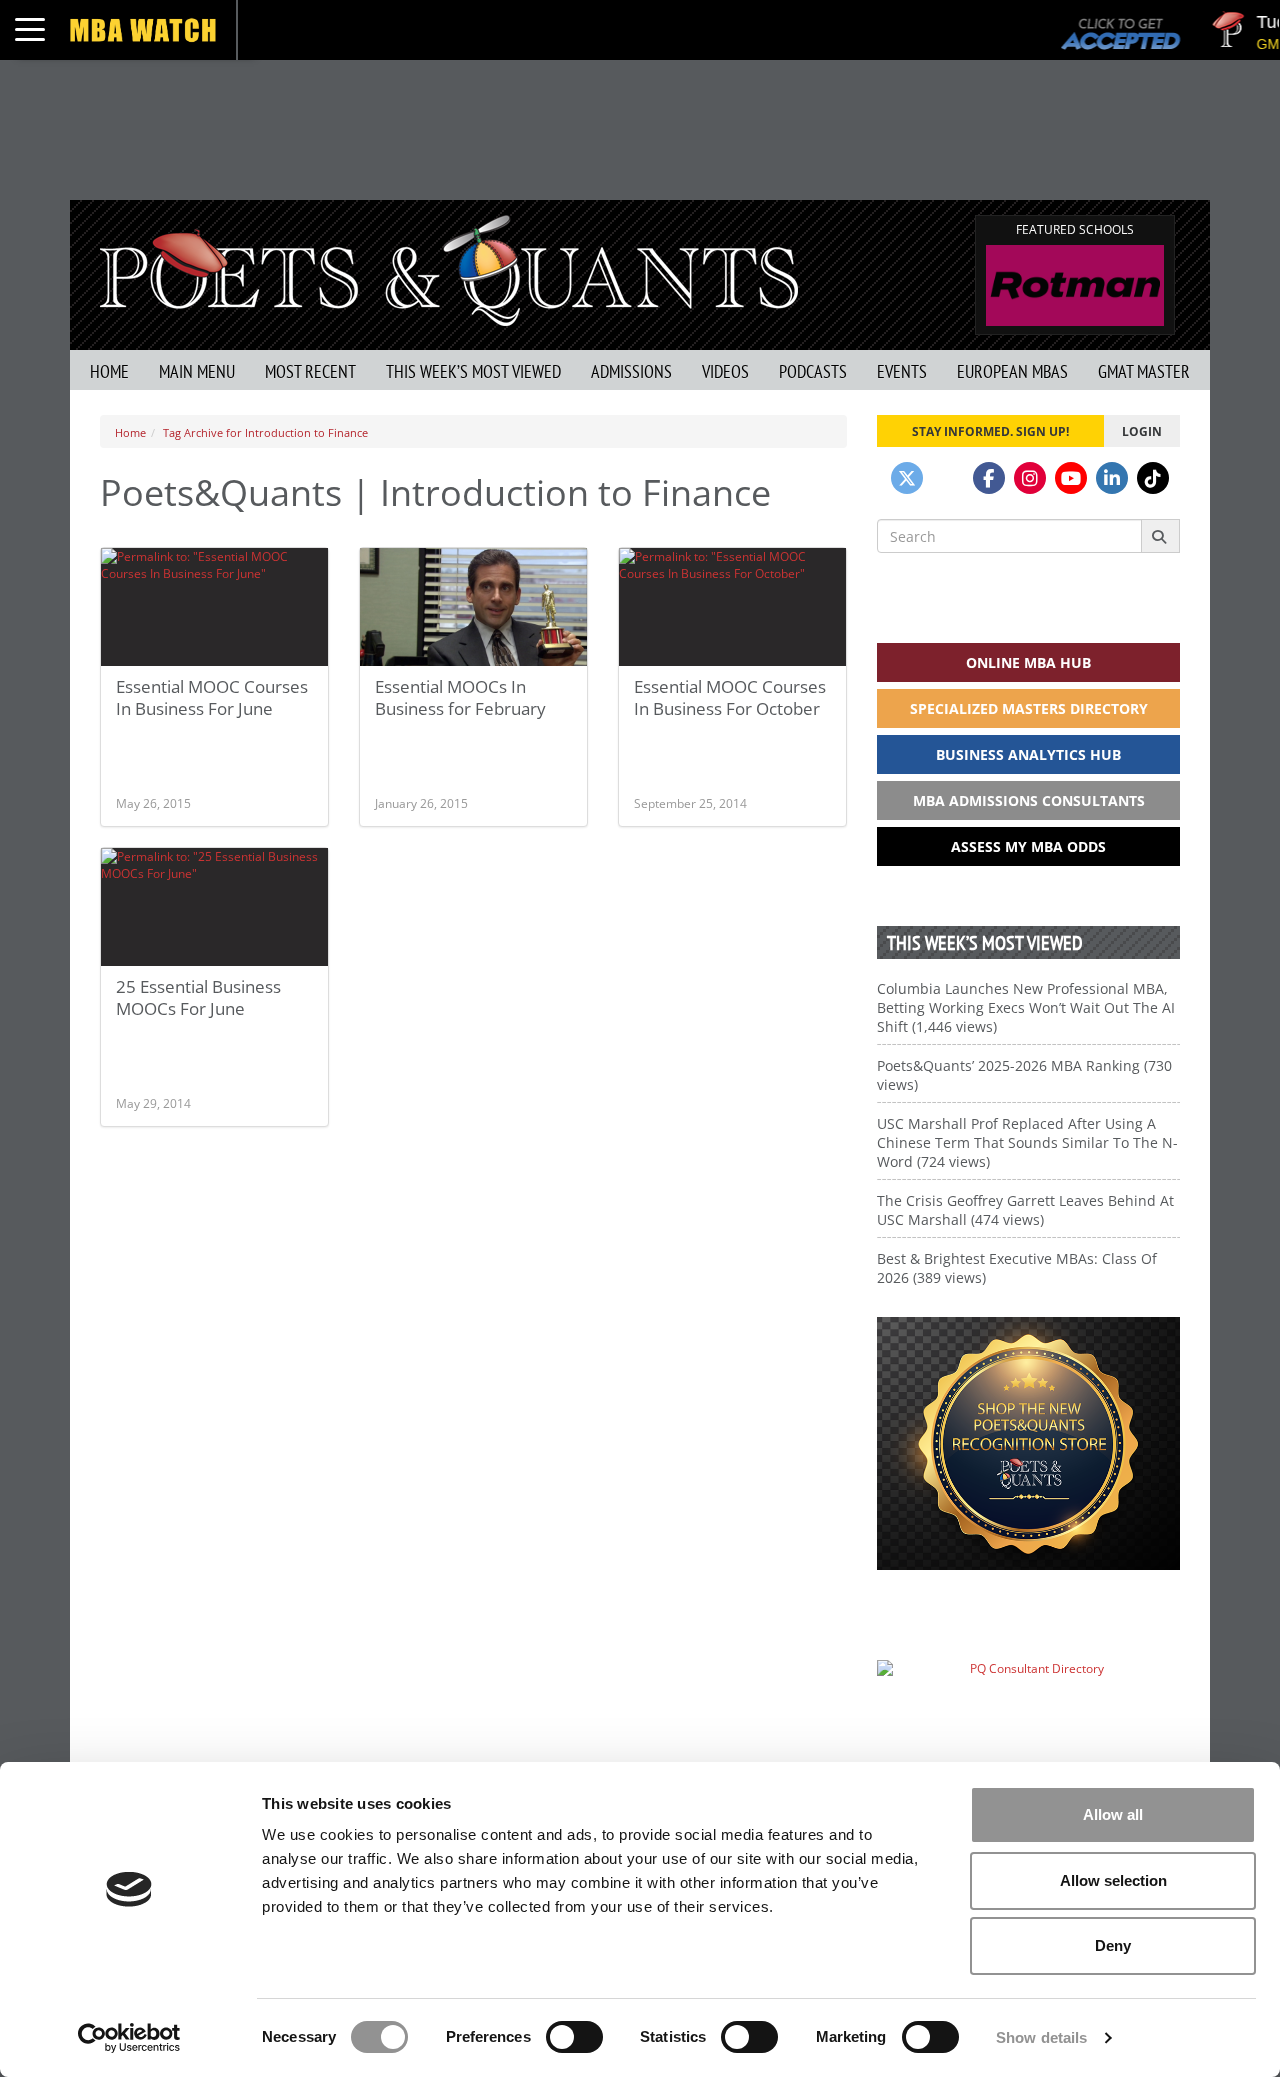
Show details (1041, 2037)
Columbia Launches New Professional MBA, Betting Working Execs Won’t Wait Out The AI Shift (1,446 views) (1026, 1007)
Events (902, 371)
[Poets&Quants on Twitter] (907, 478)
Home (109, 371)
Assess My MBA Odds (1028, 846)
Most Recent (310, 371)
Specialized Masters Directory (1029, 708)
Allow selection (1113, 1880)
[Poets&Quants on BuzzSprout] (948, 478)
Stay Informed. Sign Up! (990, 431)
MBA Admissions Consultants (1029, 800)
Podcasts (813, 371)
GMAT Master (1144, 371)
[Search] (1160, 536)
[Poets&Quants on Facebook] (989, 478)
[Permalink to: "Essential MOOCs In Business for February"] (473, 612)
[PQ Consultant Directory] (1028, 1707)
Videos (725, 371)
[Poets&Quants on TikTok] (1153, 478)
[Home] (449, 268)
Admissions (631, 371)
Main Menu (197, 371)
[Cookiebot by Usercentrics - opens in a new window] (129, 2038)
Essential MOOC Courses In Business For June (212, 697)
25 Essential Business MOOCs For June (198, 997)
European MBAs (1012, 371)
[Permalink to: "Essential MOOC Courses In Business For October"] (732, 607)
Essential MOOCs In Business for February (460, 697)
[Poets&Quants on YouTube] (1071, 478)
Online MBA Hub (1028, 662)
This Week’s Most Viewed (473, 371)
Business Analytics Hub (1028, 754)
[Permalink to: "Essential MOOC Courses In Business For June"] (214, 607)
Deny (1113, 1945)
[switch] (574, 2037)
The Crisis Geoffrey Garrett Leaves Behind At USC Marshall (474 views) (1025, 1210)
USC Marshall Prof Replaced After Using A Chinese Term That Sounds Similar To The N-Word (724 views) (1027, 1142)
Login (1142, 431)
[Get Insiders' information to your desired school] (1028, 1443)
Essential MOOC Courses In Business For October (730, 697)
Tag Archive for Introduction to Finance (265, 432)
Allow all (1113, 1814)
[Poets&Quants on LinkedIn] (1112, 478)
